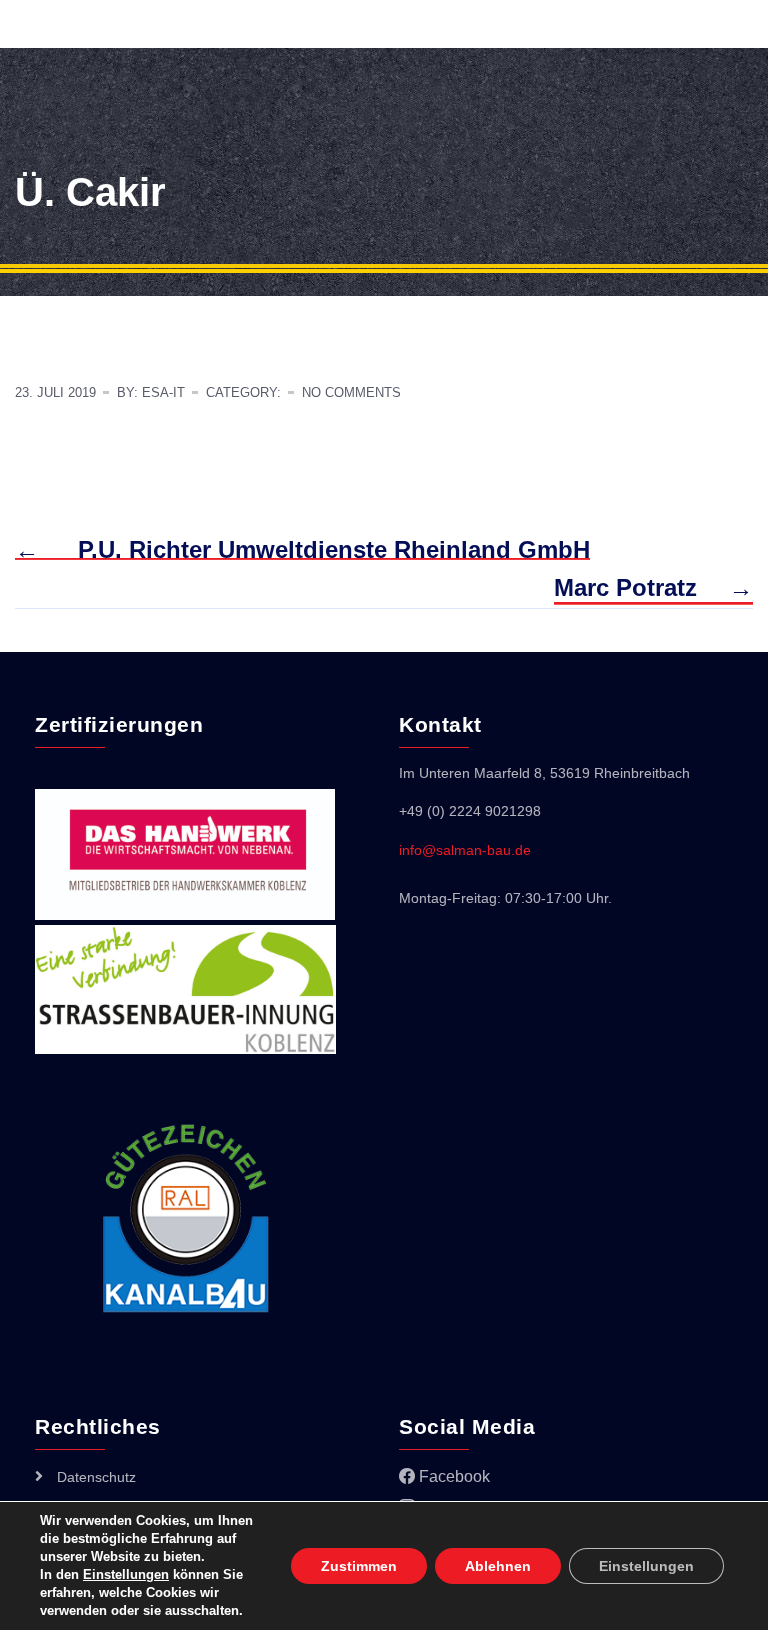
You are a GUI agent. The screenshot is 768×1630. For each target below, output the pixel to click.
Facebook (452, 1476)
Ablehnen (498, 1566)
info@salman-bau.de (465, 850)
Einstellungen (126, 1574)
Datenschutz (96, 1477)
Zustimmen (359, 1566)
